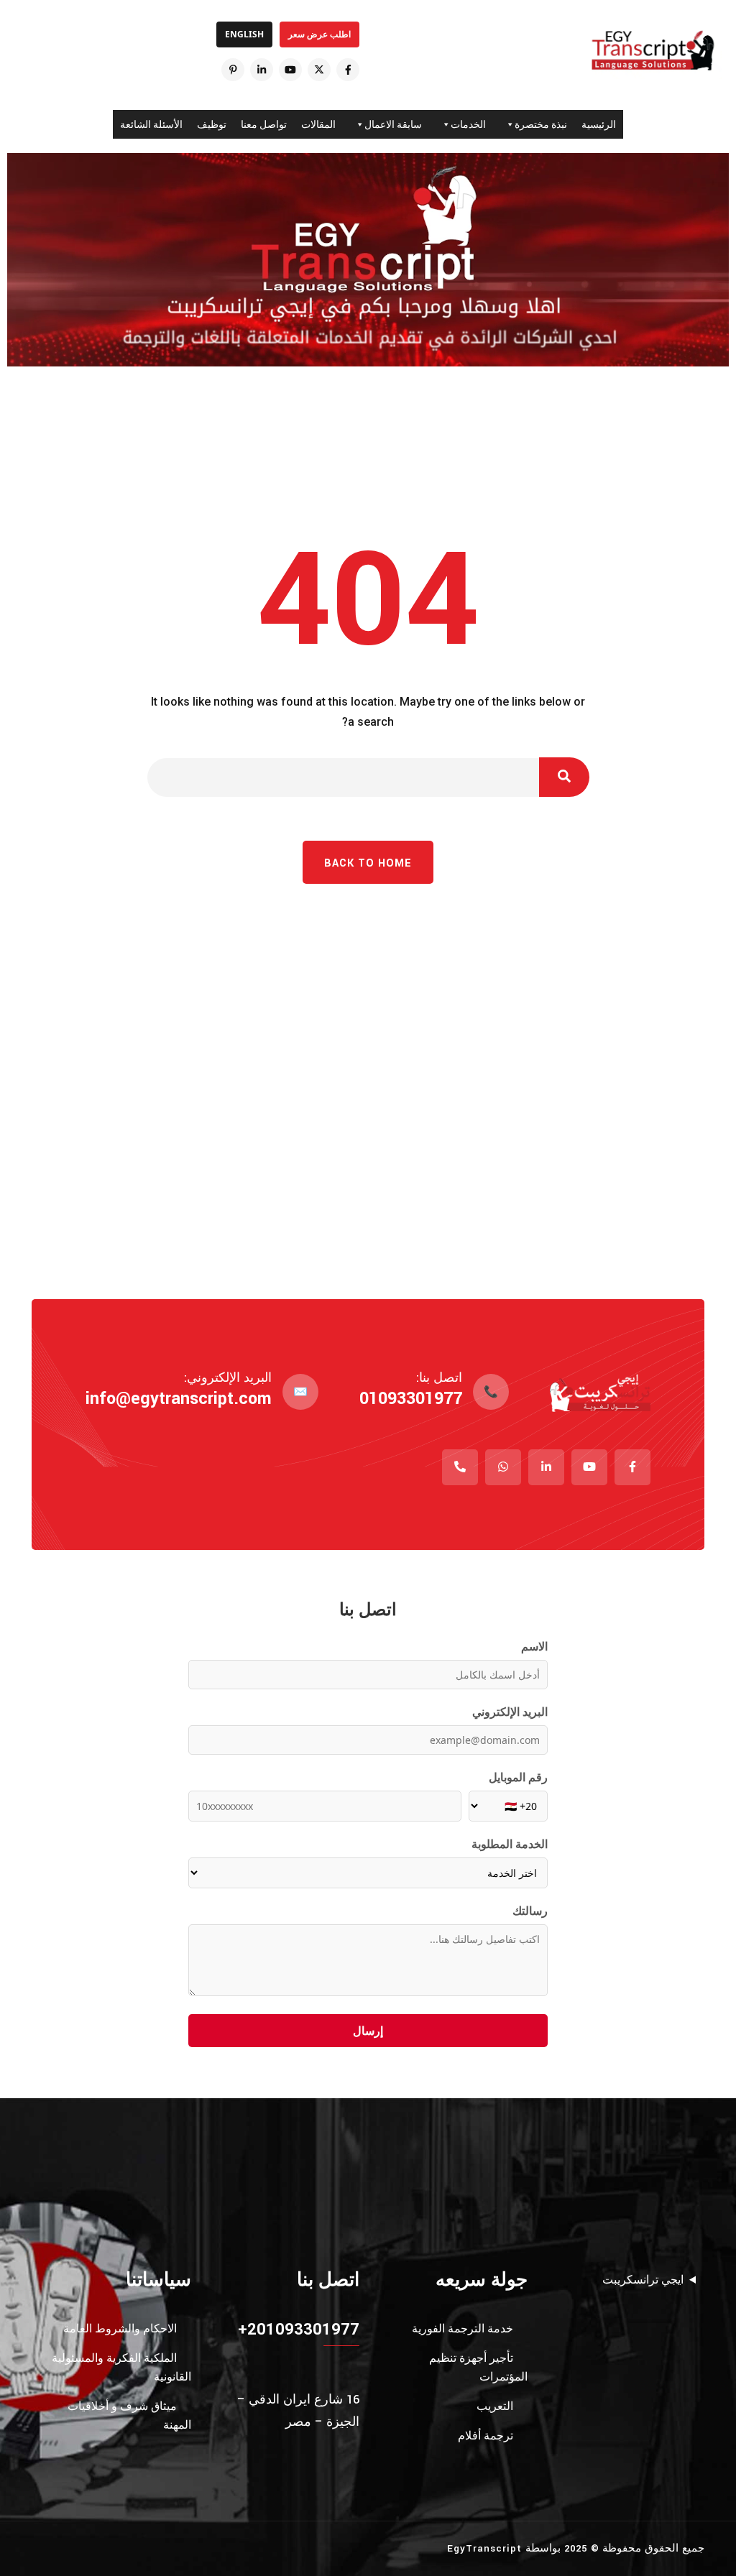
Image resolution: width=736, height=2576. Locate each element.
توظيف (212, 124)
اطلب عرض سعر (319, 34)
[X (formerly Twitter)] (319, 70)
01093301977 (411, 1399)
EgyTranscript (484, 2548)
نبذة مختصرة (541, 124)
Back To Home (368, 863)
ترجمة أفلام (486, 2436)
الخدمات (468, 124)
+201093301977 (299, 2329)
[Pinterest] (233, 70)
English (244, 34)
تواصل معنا (264, 124)
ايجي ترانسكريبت (643, 2280)
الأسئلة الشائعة (151, 124)
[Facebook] (348, 70)
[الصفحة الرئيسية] (653, 50)
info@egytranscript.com (179, 1399)
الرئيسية (599, 124)
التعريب (495, 2406)
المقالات (318, 124)
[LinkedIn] (262, 70)
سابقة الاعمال (393, 124)
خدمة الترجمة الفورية (463, 2328)
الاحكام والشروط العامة (120, 2328)
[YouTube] (290, 70)
